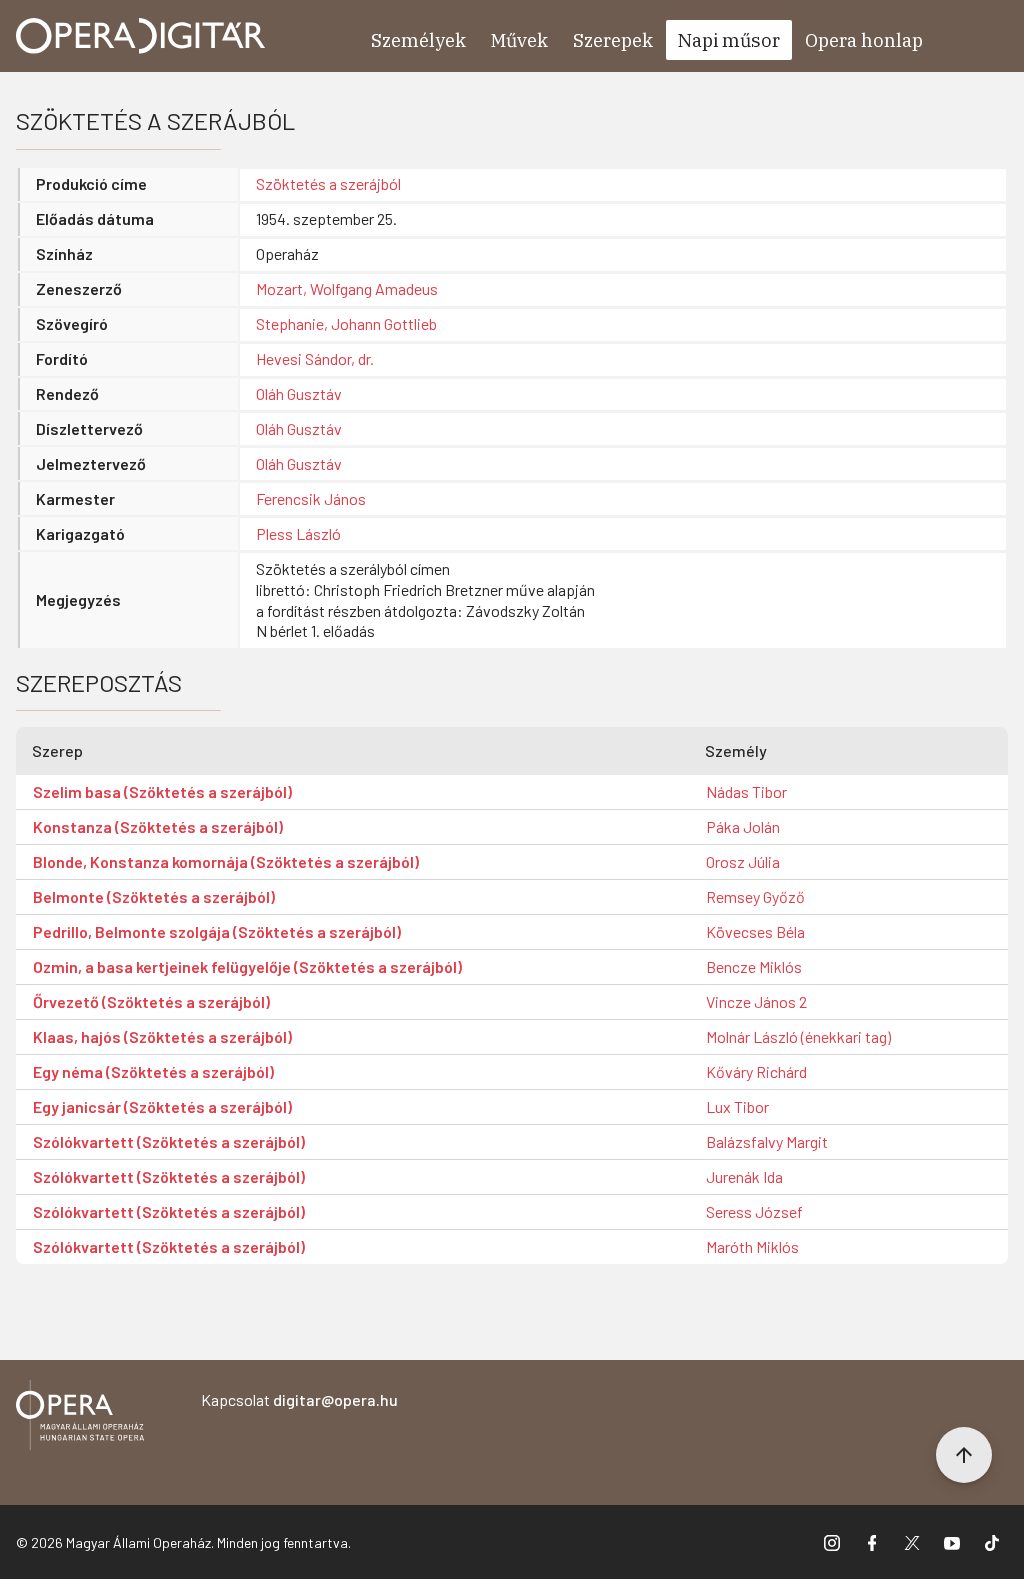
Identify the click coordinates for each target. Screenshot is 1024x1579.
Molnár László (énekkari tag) (798, 1036)
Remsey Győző (755, 896)
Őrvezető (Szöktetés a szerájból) (151, 1001)
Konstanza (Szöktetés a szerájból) (158, 826)
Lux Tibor (737, 1106)
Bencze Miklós (754, 966)
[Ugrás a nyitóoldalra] (141, 36)
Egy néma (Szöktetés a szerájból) (153, 1071)
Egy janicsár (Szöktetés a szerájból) (162, 1106)
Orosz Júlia (743, 861)
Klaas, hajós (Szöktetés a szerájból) (162, 1036)
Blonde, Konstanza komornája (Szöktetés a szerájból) (226, 861)
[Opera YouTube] (952, 1542)
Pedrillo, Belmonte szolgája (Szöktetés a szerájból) (217, 931)
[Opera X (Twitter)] (912, 1542)
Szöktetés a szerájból (328, 183)
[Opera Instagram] (832, 1542)
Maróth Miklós (752, 1246)
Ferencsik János (311, 498)
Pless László (298, 533)
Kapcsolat (299, 1399)
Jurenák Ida (744, 1176)
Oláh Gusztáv (299, 393)
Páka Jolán (743, 826)
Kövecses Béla (755, 931)
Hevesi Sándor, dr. (315, 358)
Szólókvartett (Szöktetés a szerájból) (169, 1141)
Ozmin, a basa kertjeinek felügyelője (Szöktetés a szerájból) (247, 966)
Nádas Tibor (746, 791)
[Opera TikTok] (992, 1542)
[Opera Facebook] (872, 1542)
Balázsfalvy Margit (767, 1141)
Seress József (754, 1211)
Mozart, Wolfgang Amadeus (347, 288)
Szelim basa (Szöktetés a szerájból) (162, 791)
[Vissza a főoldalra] (80, 1418)
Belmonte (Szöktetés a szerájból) (154, 896)
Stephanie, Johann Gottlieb (346, 323)
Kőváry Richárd (756, 1071)
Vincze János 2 (756, 1001)
